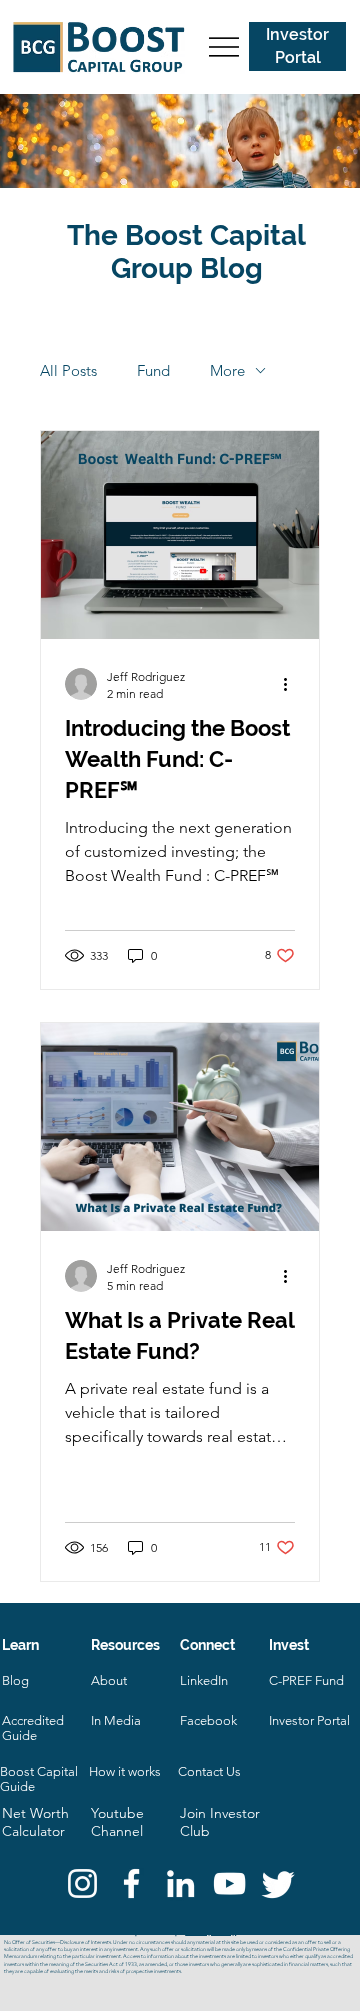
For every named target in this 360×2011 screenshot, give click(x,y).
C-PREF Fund (306, 1680)
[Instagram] (82, 1883)
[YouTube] (229, 1883)
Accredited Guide (33, 1728)
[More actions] (292, 684)
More (227, 370)
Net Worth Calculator (35, 1822)
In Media (116, 1720)
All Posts (68, 370)
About (109, 1680)
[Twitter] (278, 1883)
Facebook (208, 1720)
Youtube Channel (117, 1822)
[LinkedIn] (180, 1883)
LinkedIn (204, 1680)
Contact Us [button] (209, 1771)
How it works (125, 1771)
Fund (153, 370)
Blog (15, 1680)
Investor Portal (309, 1720)
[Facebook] (131, 1883)
